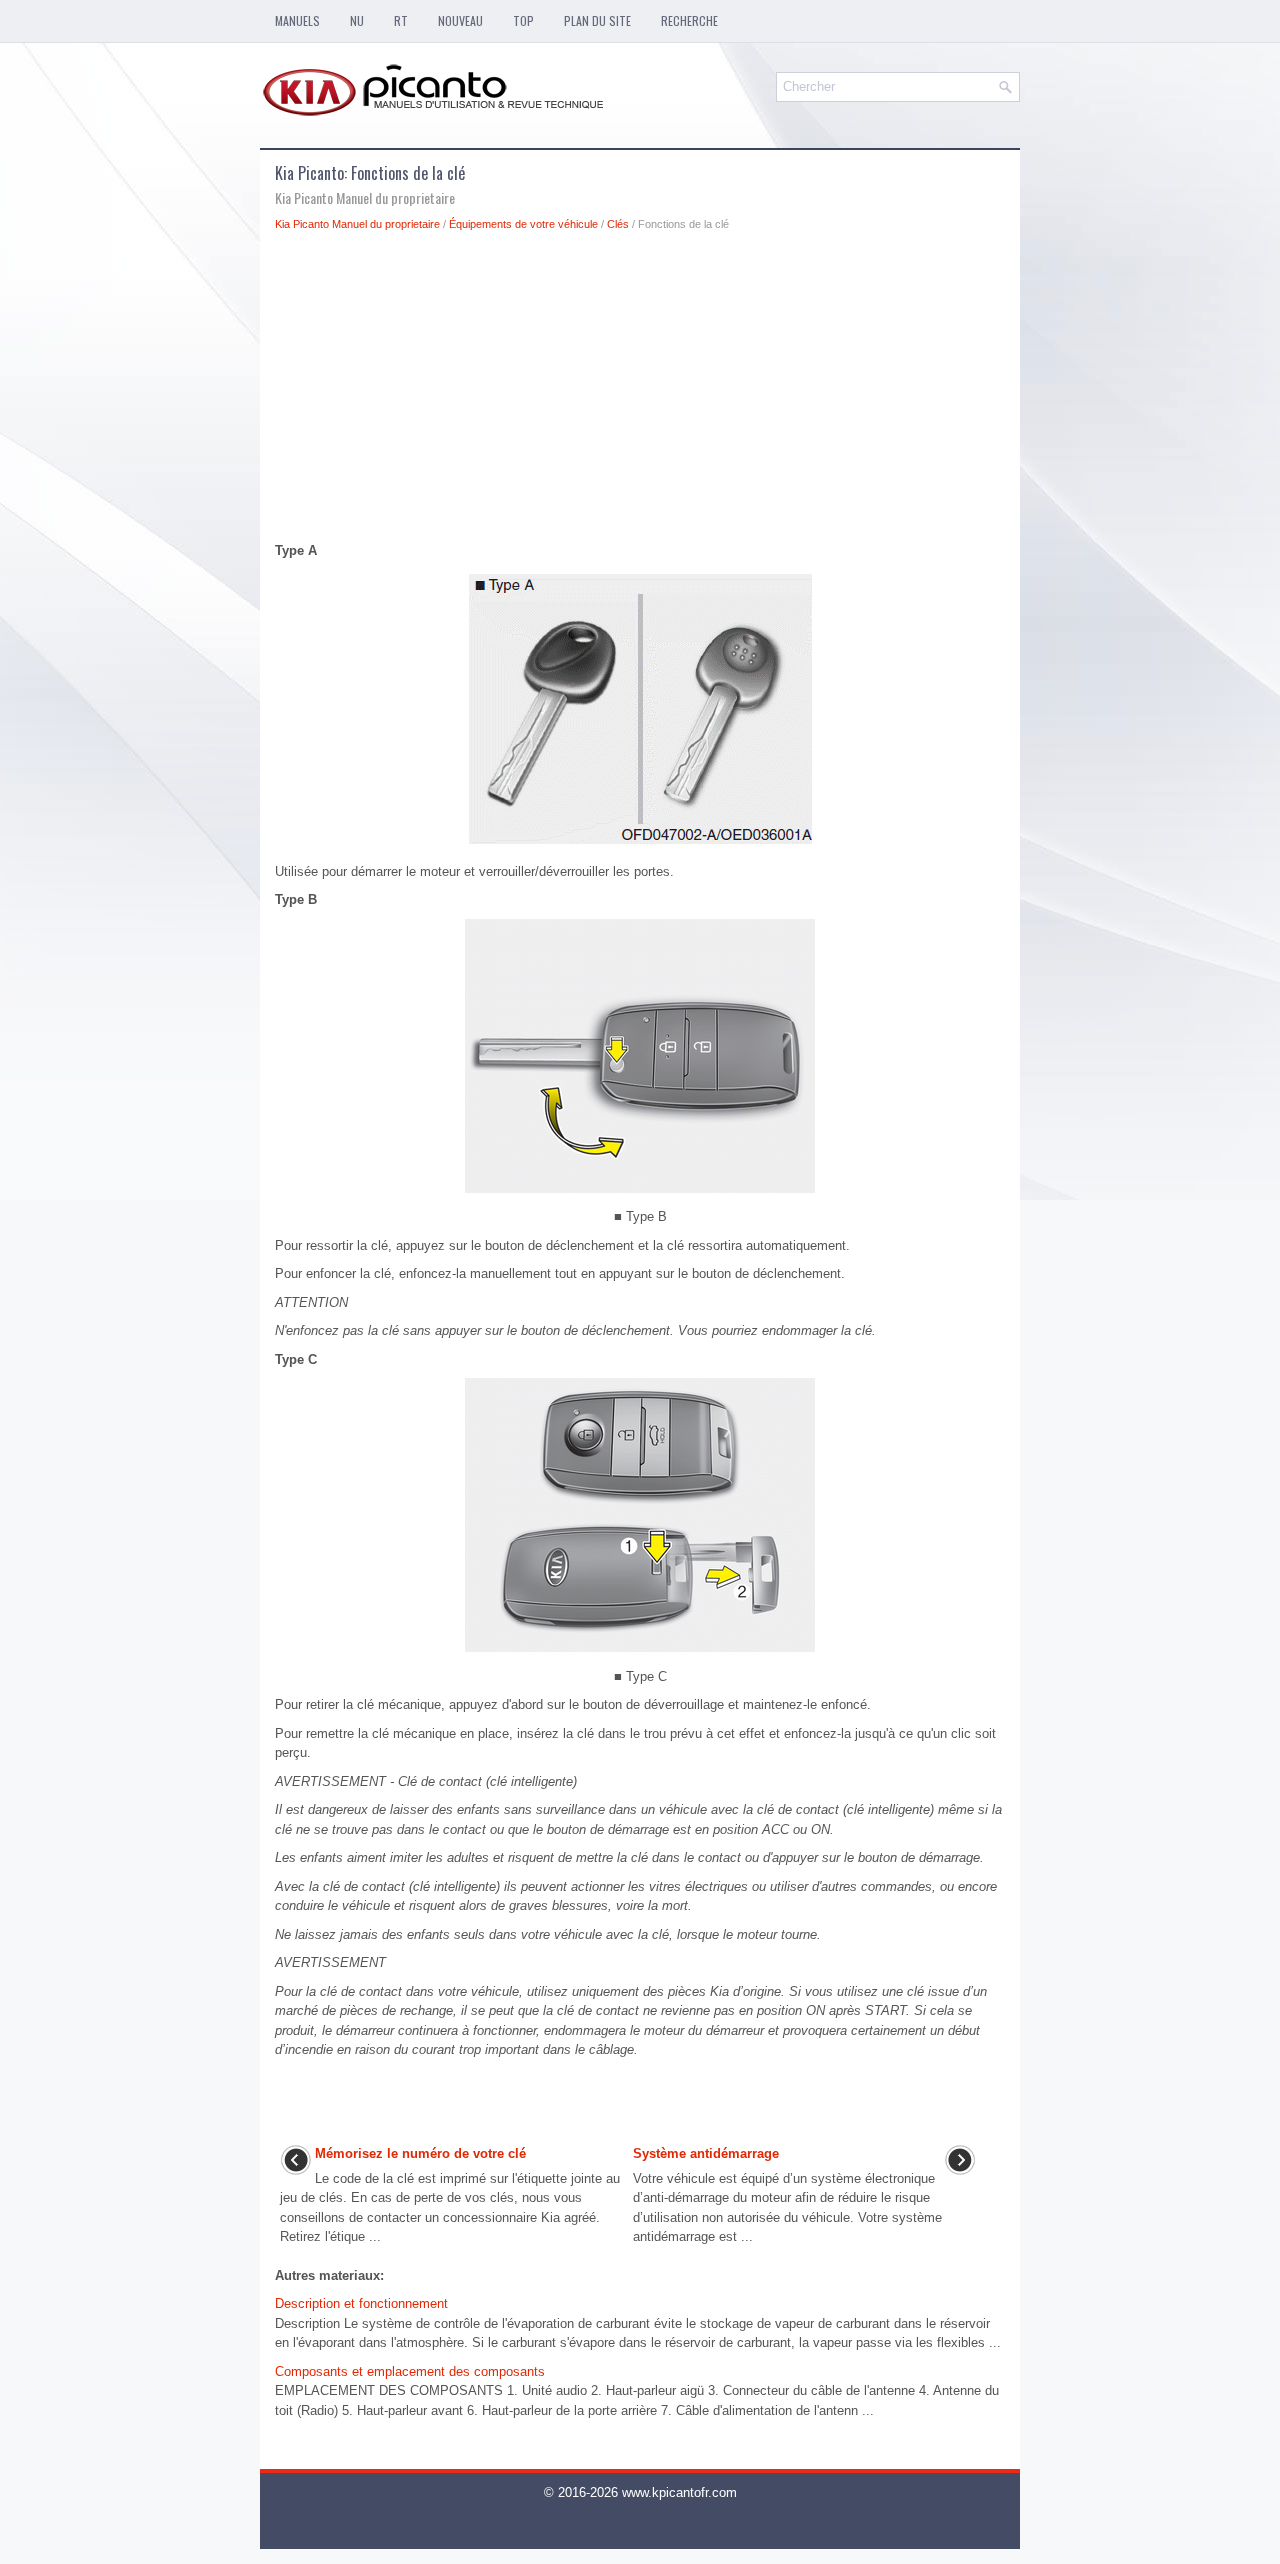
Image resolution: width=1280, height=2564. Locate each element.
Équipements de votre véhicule (523, 224)
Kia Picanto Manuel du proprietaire (357, 224)
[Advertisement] (640, 392)
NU (357, 20)
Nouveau (460, 20)
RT (401, 20)
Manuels (297, 20)
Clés (618, 224)
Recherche (689, 20)
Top (523, 20)
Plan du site (597, 20)
